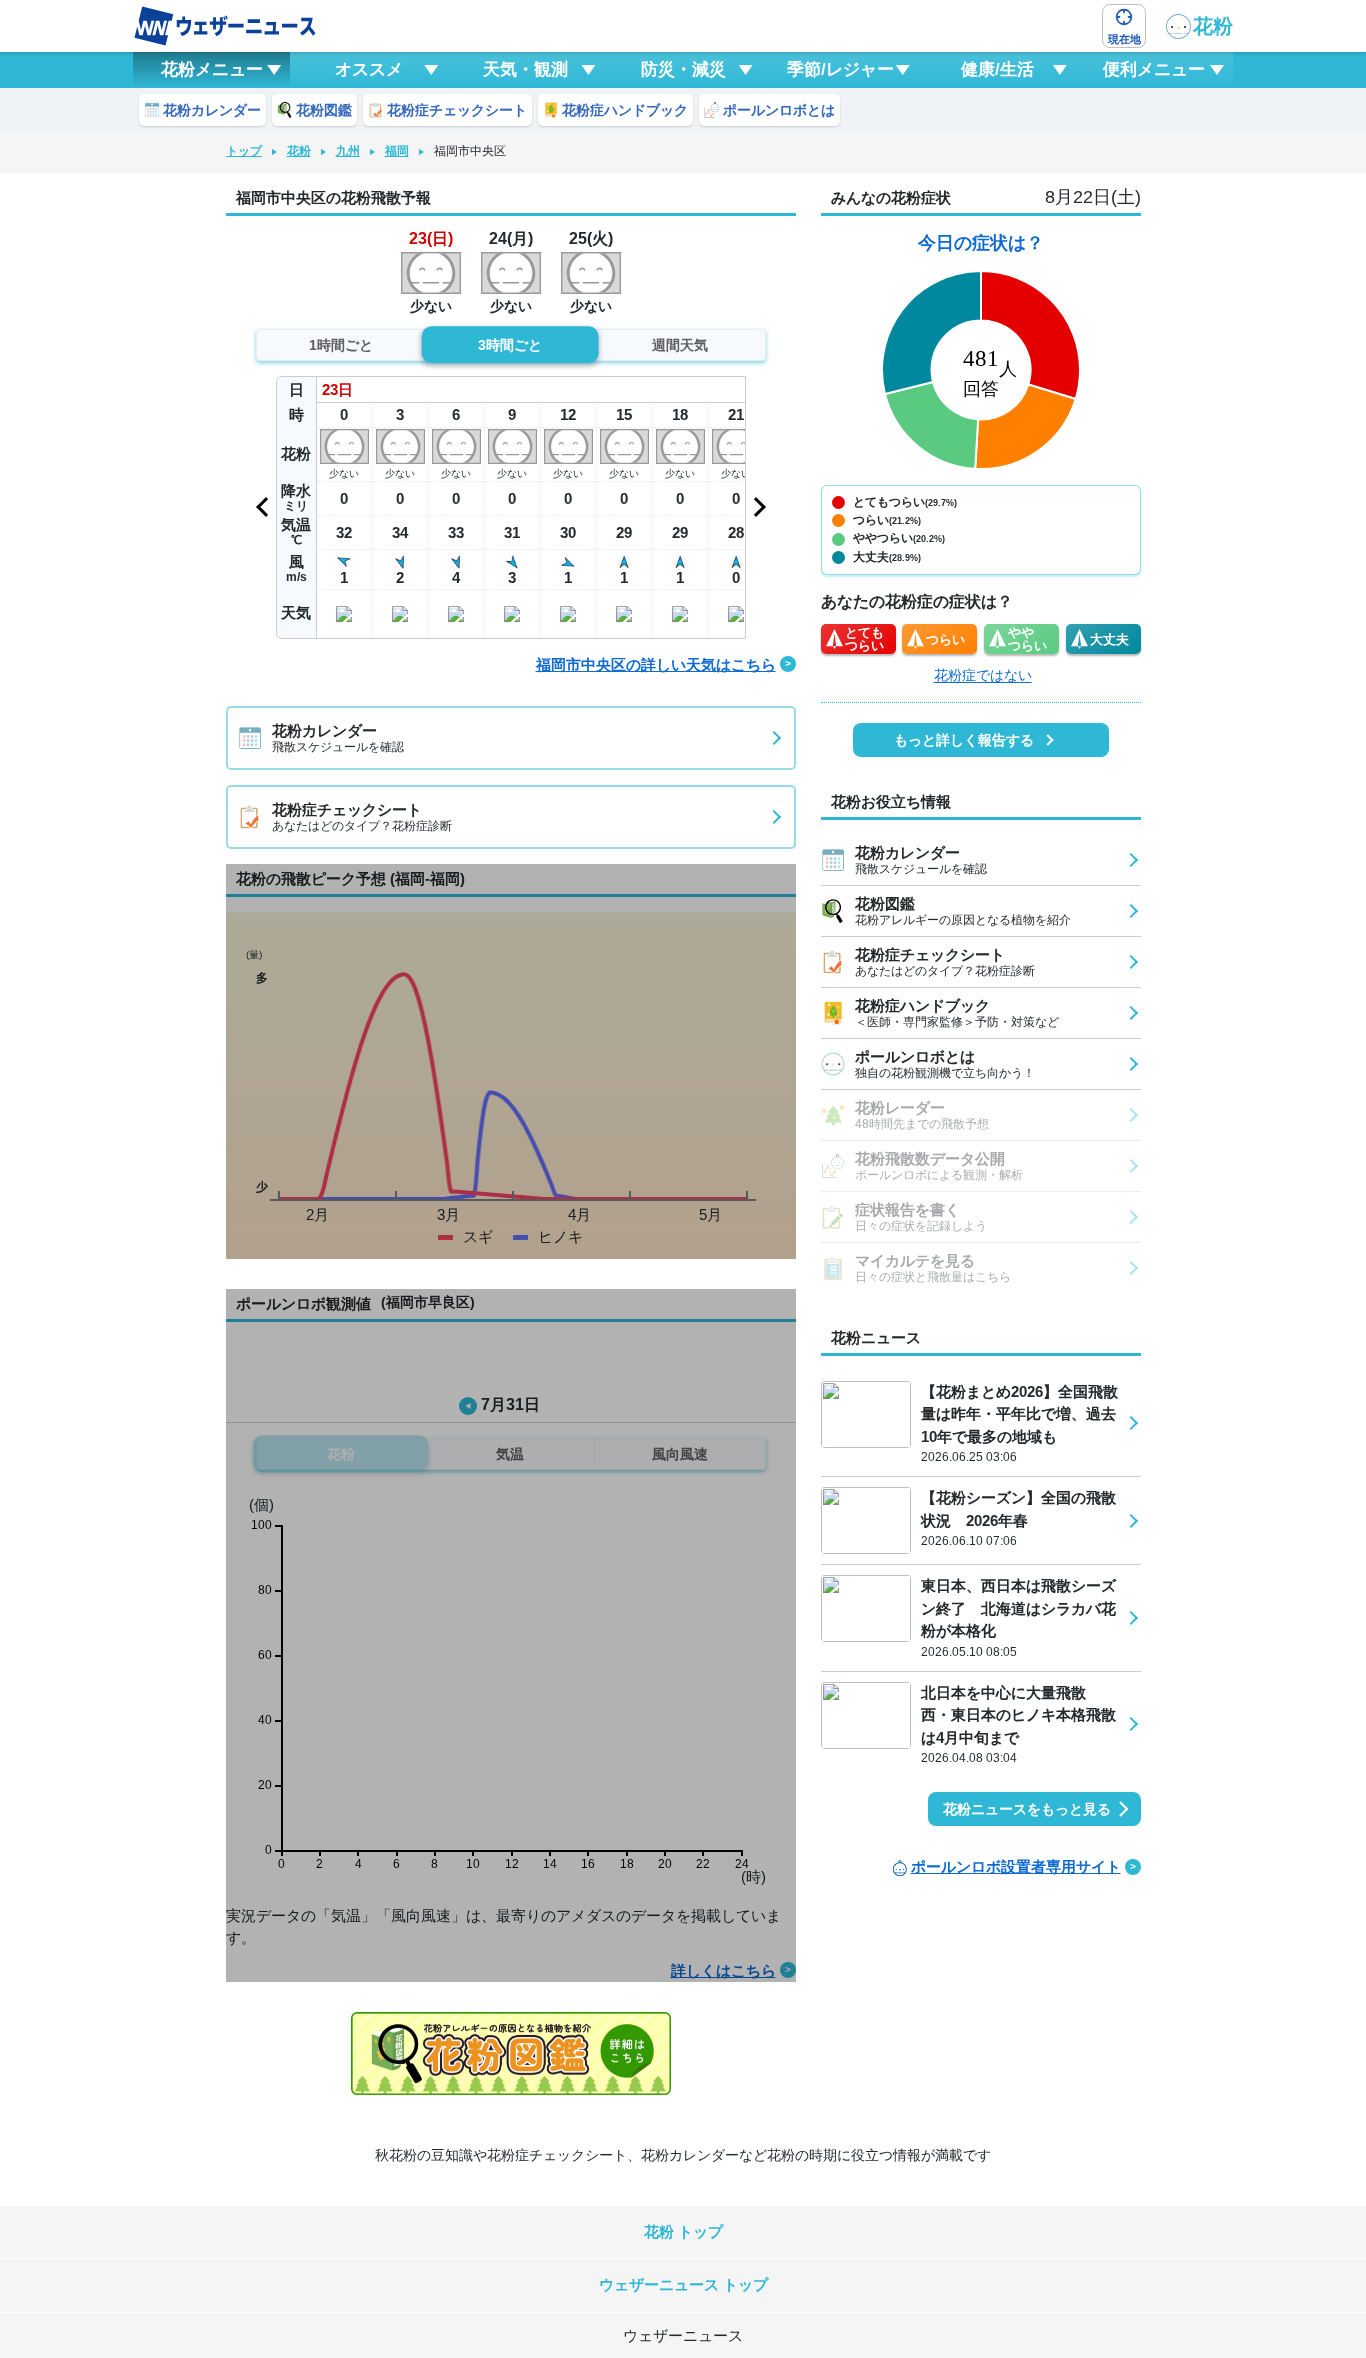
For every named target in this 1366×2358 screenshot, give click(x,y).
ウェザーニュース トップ (683, 2284)
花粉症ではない (983, 675)
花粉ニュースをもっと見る (1027, 1809)
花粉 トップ (683, 2231)
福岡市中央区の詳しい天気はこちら (656, 664)
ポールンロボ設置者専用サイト (1016, 1866)
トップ (244, 151)
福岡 (397, 151)
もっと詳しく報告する (964, 740)
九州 (348, 151)
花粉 (1213, 26)
